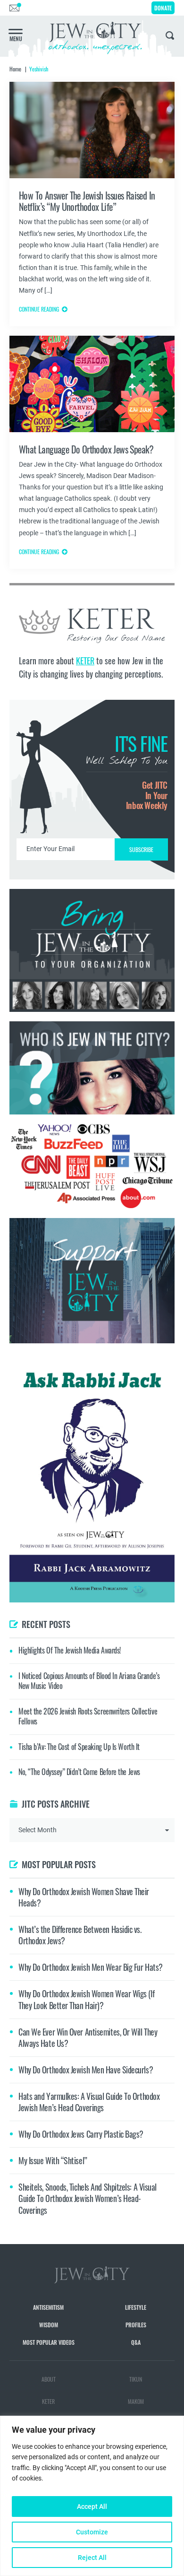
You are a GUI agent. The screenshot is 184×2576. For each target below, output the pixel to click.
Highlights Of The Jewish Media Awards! (70, 1650)
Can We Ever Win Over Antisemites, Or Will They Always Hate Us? (88, 2037)
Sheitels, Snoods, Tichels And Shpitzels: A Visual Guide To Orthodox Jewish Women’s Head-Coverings (88, 2198)
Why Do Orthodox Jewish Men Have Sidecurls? (86, 2070)
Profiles (136, 2325)
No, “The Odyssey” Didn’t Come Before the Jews (79, 1772)
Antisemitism (48, 2307)
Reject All (92, 2558)
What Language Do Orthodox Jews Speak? (86, 449)
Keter (48, 2401)
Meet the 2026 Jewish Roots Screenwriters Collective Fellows (88, 1716)
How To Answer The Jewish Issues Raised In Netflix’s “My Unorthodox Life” (87, 201)
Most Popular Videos (49, 2342)
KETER (85, 661)
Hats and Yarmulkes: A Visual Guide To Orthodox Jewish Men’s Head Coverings (89, 2102)
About (49, 2379)
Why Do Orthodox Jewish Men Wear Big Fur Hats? (91, 1967)
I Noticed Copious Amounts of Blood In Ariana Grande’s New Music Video (89, 1681)
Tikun (136, 2379)
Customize (92, 2532)
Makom (136, 2401)
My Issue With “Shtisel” (53, 2160)
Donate (163, 8)
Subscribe (141, 849)
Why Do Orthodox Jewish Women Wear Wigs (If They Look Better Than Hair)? (86, 1999)
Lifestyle (136, 2307)
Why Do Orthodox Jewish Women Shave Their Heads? (84, 1897)
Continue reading (39, 309)
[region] (92, 2496)
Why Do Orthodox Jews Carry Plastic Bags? (81, 2134)
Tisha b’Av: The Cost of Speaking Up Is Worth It (79, 1747)
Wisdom (49, 2325)
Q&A (136, 2342)
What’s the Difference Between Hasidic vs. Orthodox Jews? (80, 1935)
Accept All (92, 2506)
